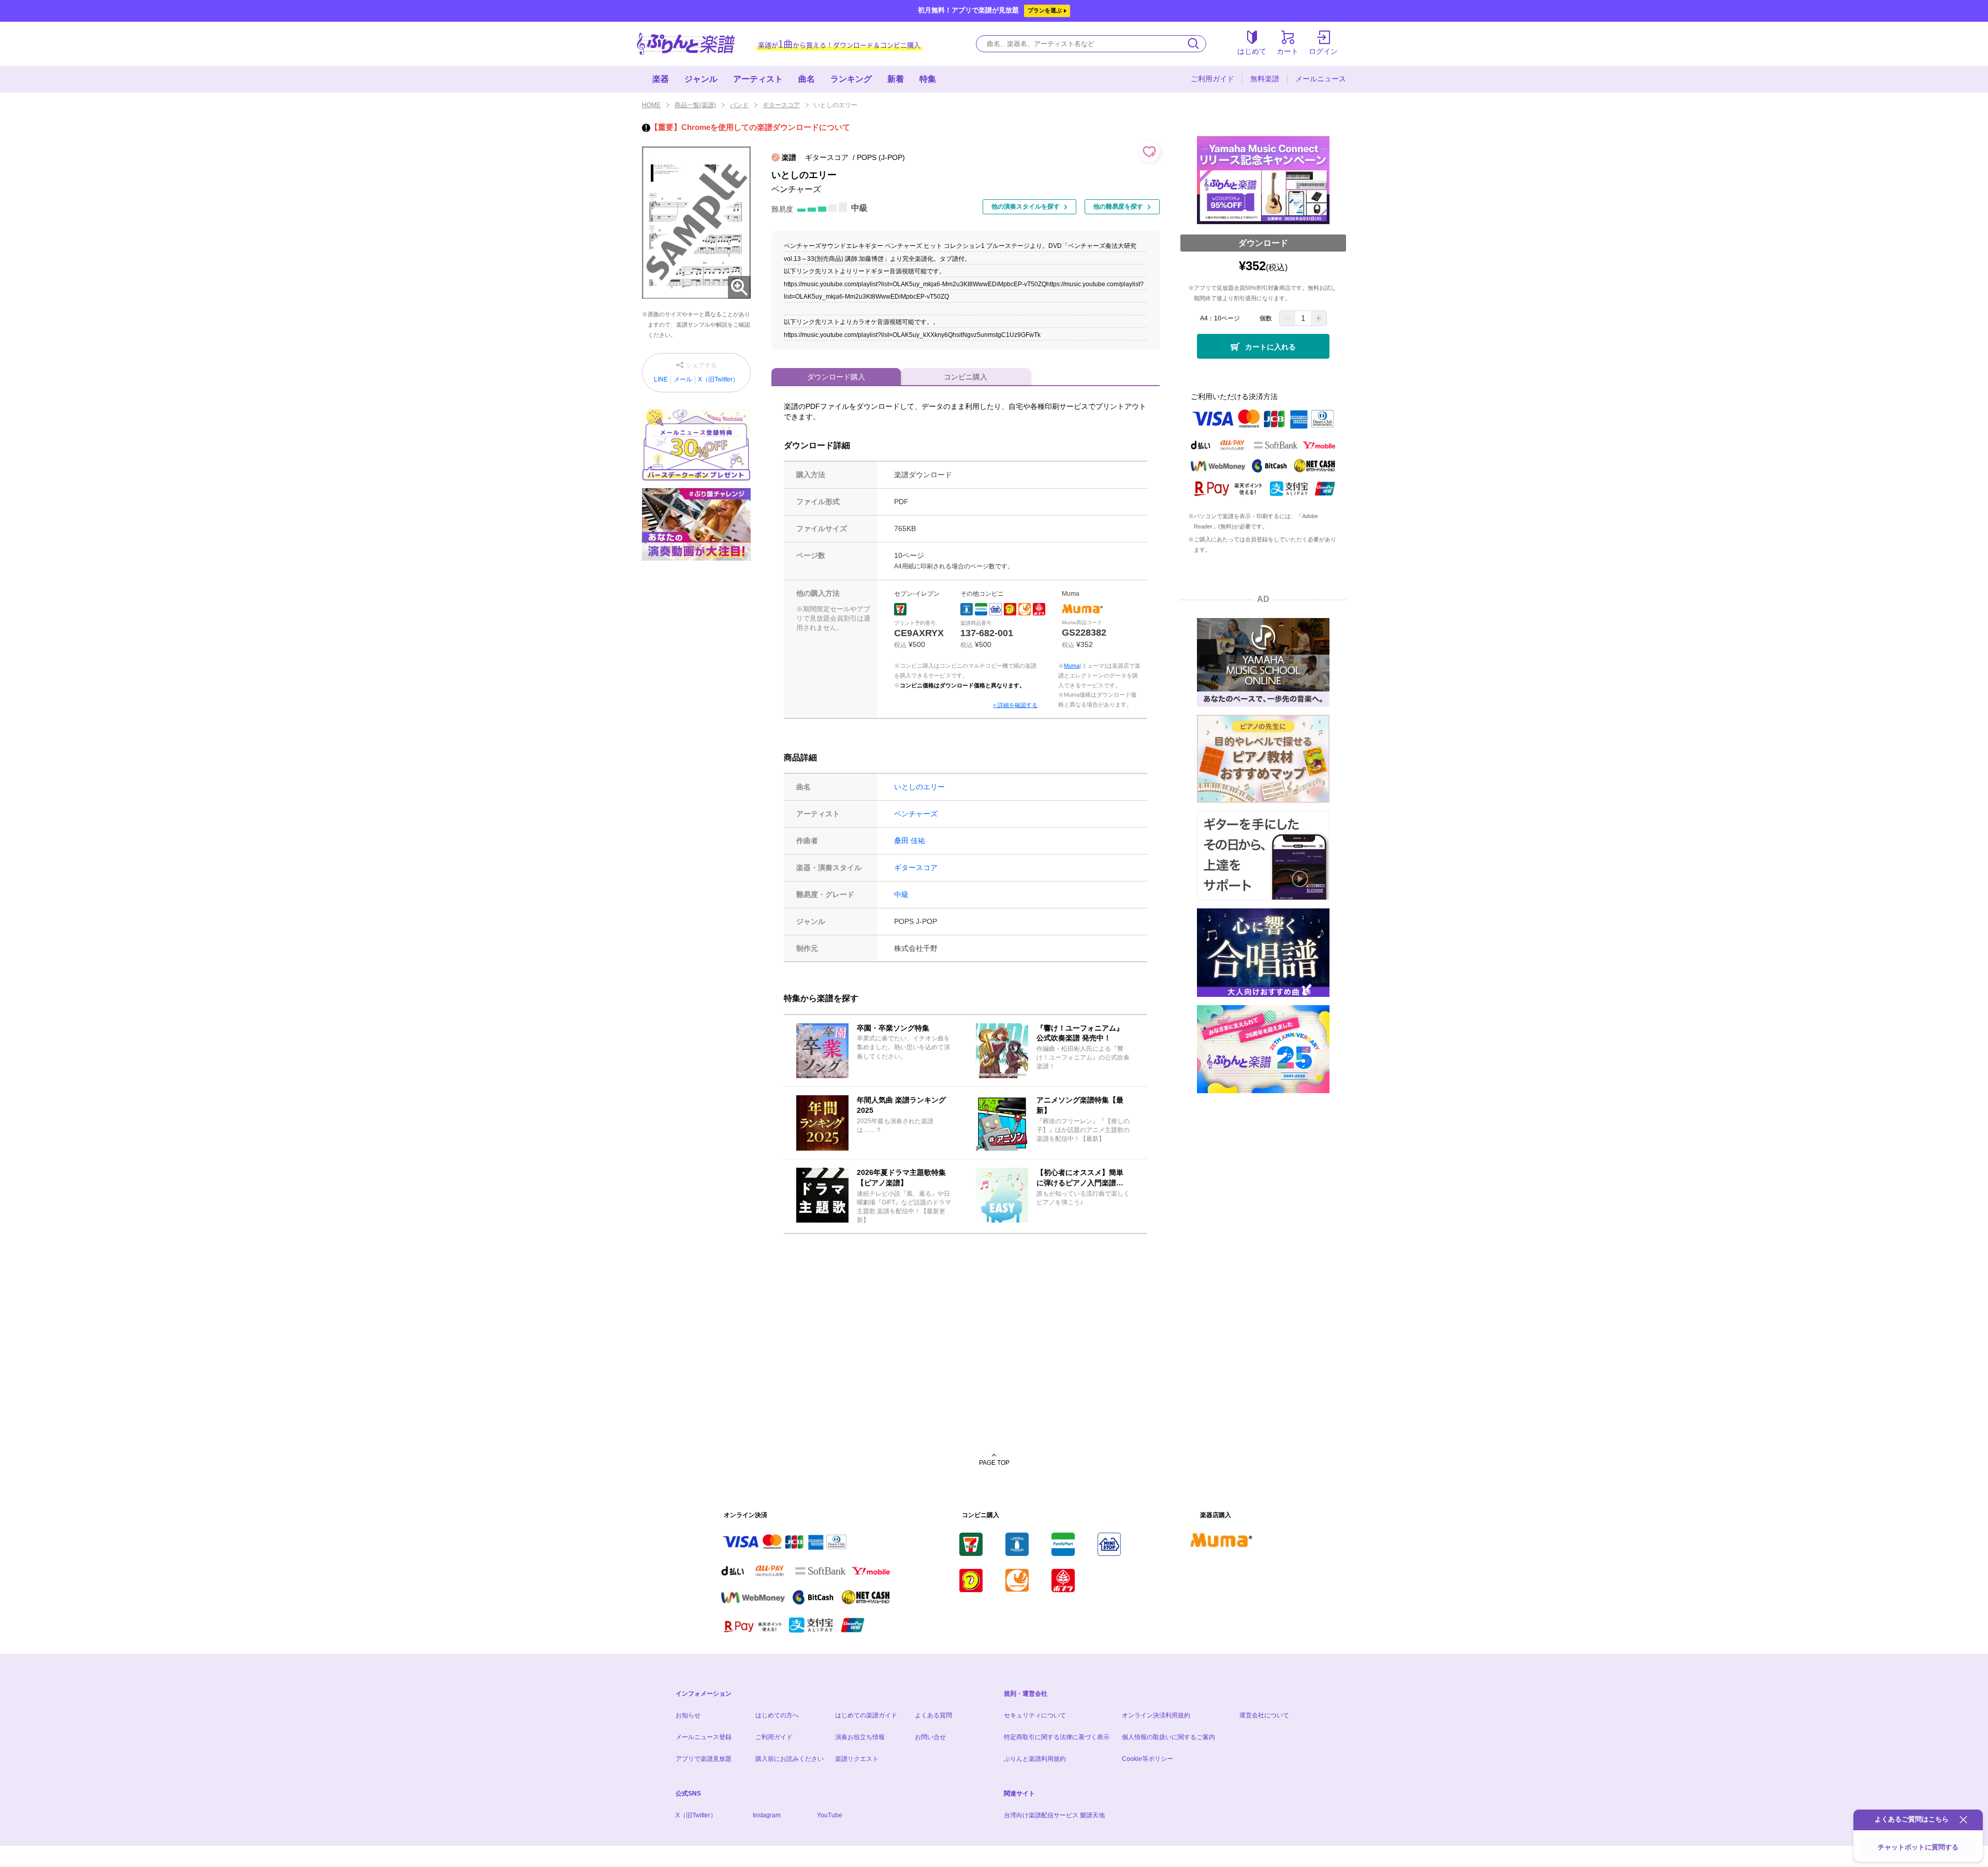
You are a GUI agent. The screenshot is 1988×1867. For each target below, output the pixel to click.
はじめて (1252, 51)
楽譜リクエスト (857, 1759)
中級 (901, 894)
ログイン (1323, 51)
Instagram (767, 1815)
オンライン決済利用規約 (1156, 1715)
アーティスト (758, 79)
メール (683, 379)
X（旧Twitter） (718, 379)
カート (1288, 51)
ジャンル (701, 79)
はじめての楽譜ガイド (866, 1715)
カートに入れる (1270, 347)
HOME (651, 105)
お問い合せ (930, 1737)
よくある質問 (933, 1715)
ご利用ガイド (1212, 79)
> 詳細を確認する (1015, 705)
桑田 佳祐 (910, 841)
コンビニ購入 (966, 377)
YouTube (830, 1815)
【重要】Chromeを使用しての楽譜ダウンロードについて (750, 127)
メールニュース (1321, 79)
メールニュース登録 (704, 1737)
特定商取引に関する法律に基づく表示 (1057, 1737)
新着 (896, 79)
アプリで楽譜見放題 (704, 1759)
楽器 (661, 79)
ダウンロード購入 (836, 377)
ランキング (851, 79)
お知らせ (688, 1715)
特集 (928, 79)
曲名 (807, 79)
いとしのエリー (919, 787)
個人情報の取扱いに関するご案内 (1168, 1737)
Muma (1072, 666)
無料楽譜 (1265, 79)
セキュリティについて (1035, 1715)
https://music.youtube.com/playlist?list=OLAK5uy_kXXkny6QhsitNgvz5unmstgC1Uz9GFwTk (912, 335)
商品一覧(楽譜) (695, 105)
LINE (661, 379)
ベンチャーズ (916, 814)
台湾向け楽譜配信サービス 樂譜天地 (1054, 1815)
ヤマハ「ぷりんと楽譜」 (686, 44)
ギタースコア (781, 105)
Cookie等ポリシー (1148, 1759)
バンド (739, 105)
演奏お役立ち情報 (860, 1737)
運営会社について (1264, 1715)
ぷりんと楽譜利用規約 (1035, 1759)
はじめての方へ (777, 1715)
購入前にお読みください (790, 1759)
